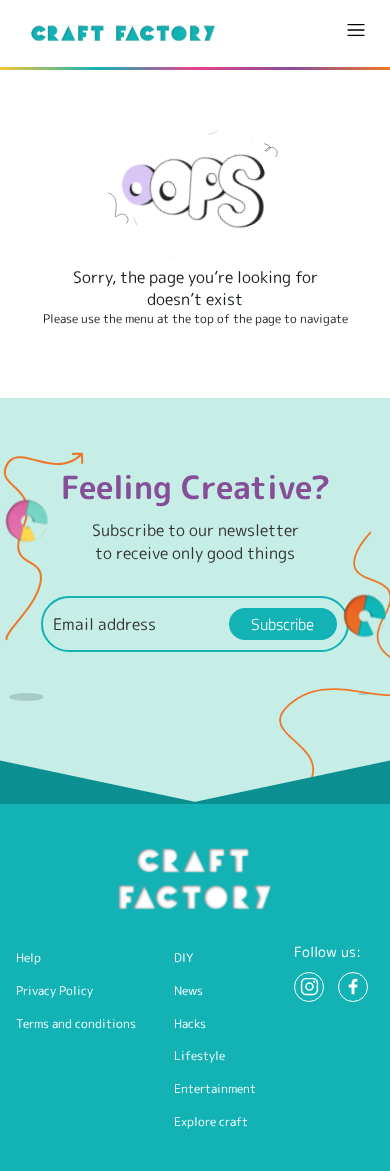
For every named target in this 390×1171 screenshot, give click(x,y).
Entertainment (215, 1088)
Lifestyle (199, 1055)
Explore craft (211, 1121)
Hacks (190, 1023)
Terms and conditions (76, 1023)
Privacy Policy (54, 990)
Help (28, 957)
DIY (183, 957)
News (188, 990)
